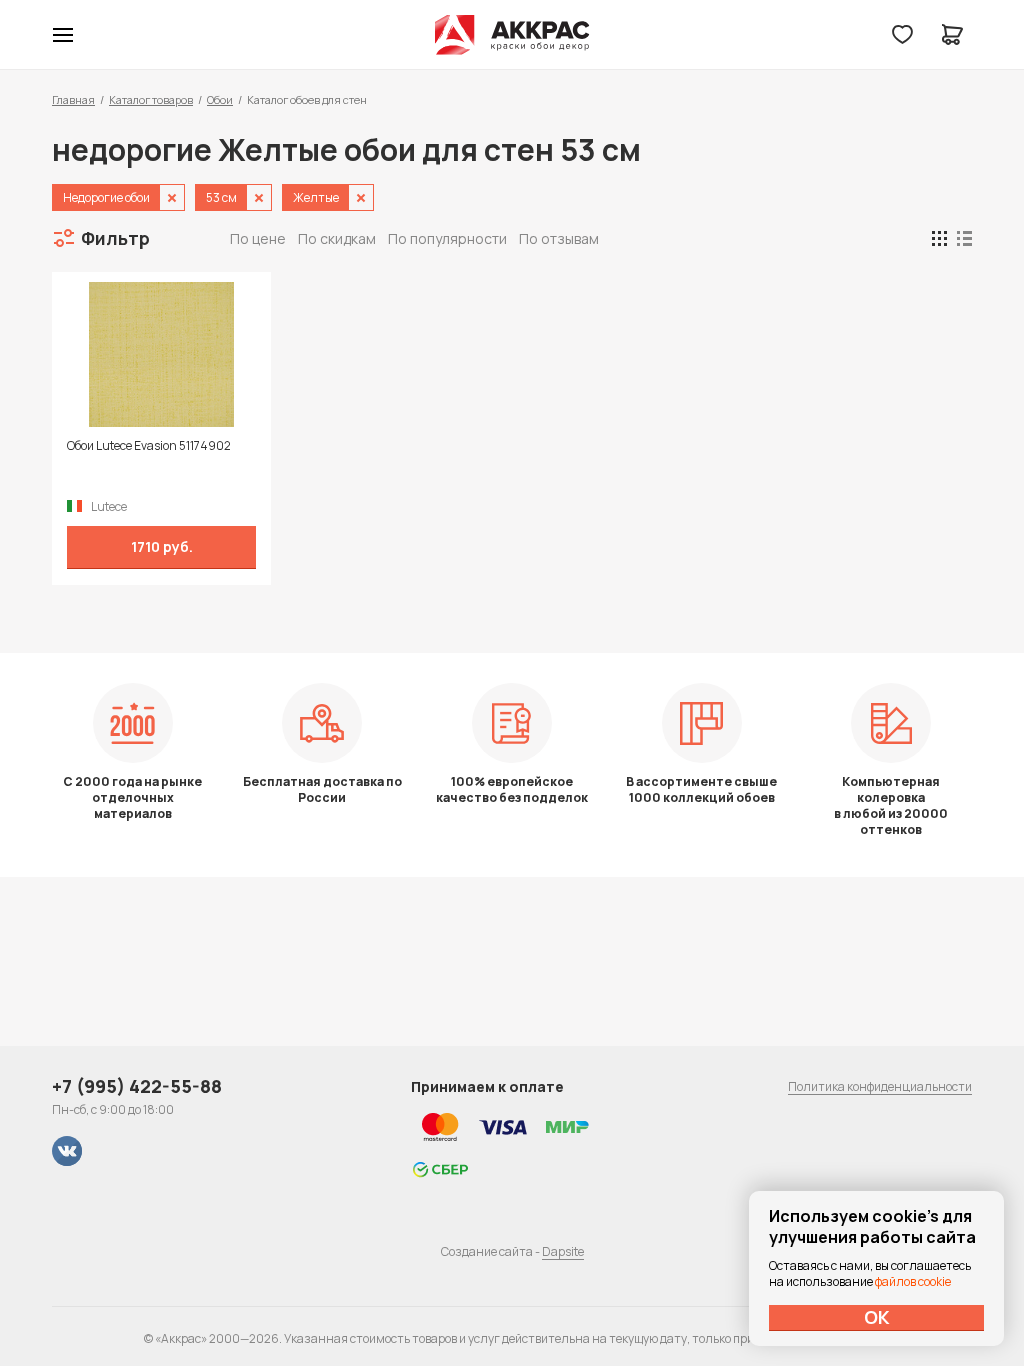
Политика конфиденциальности (880, 1086)
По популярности (447, 238)
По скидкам (337, 238)
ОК (877, 1317)
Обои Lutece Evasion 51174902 (149, 446)
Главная (73, 99)
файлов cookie (913, 1281)
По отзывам (559, 238)
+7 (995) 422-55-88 (137, 1086)
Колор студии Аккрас (512, 35)
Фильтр (115, 238)
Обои (220, 99)
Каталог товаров (151, 99)
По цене (258, 238)
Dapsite (563, 1251)
